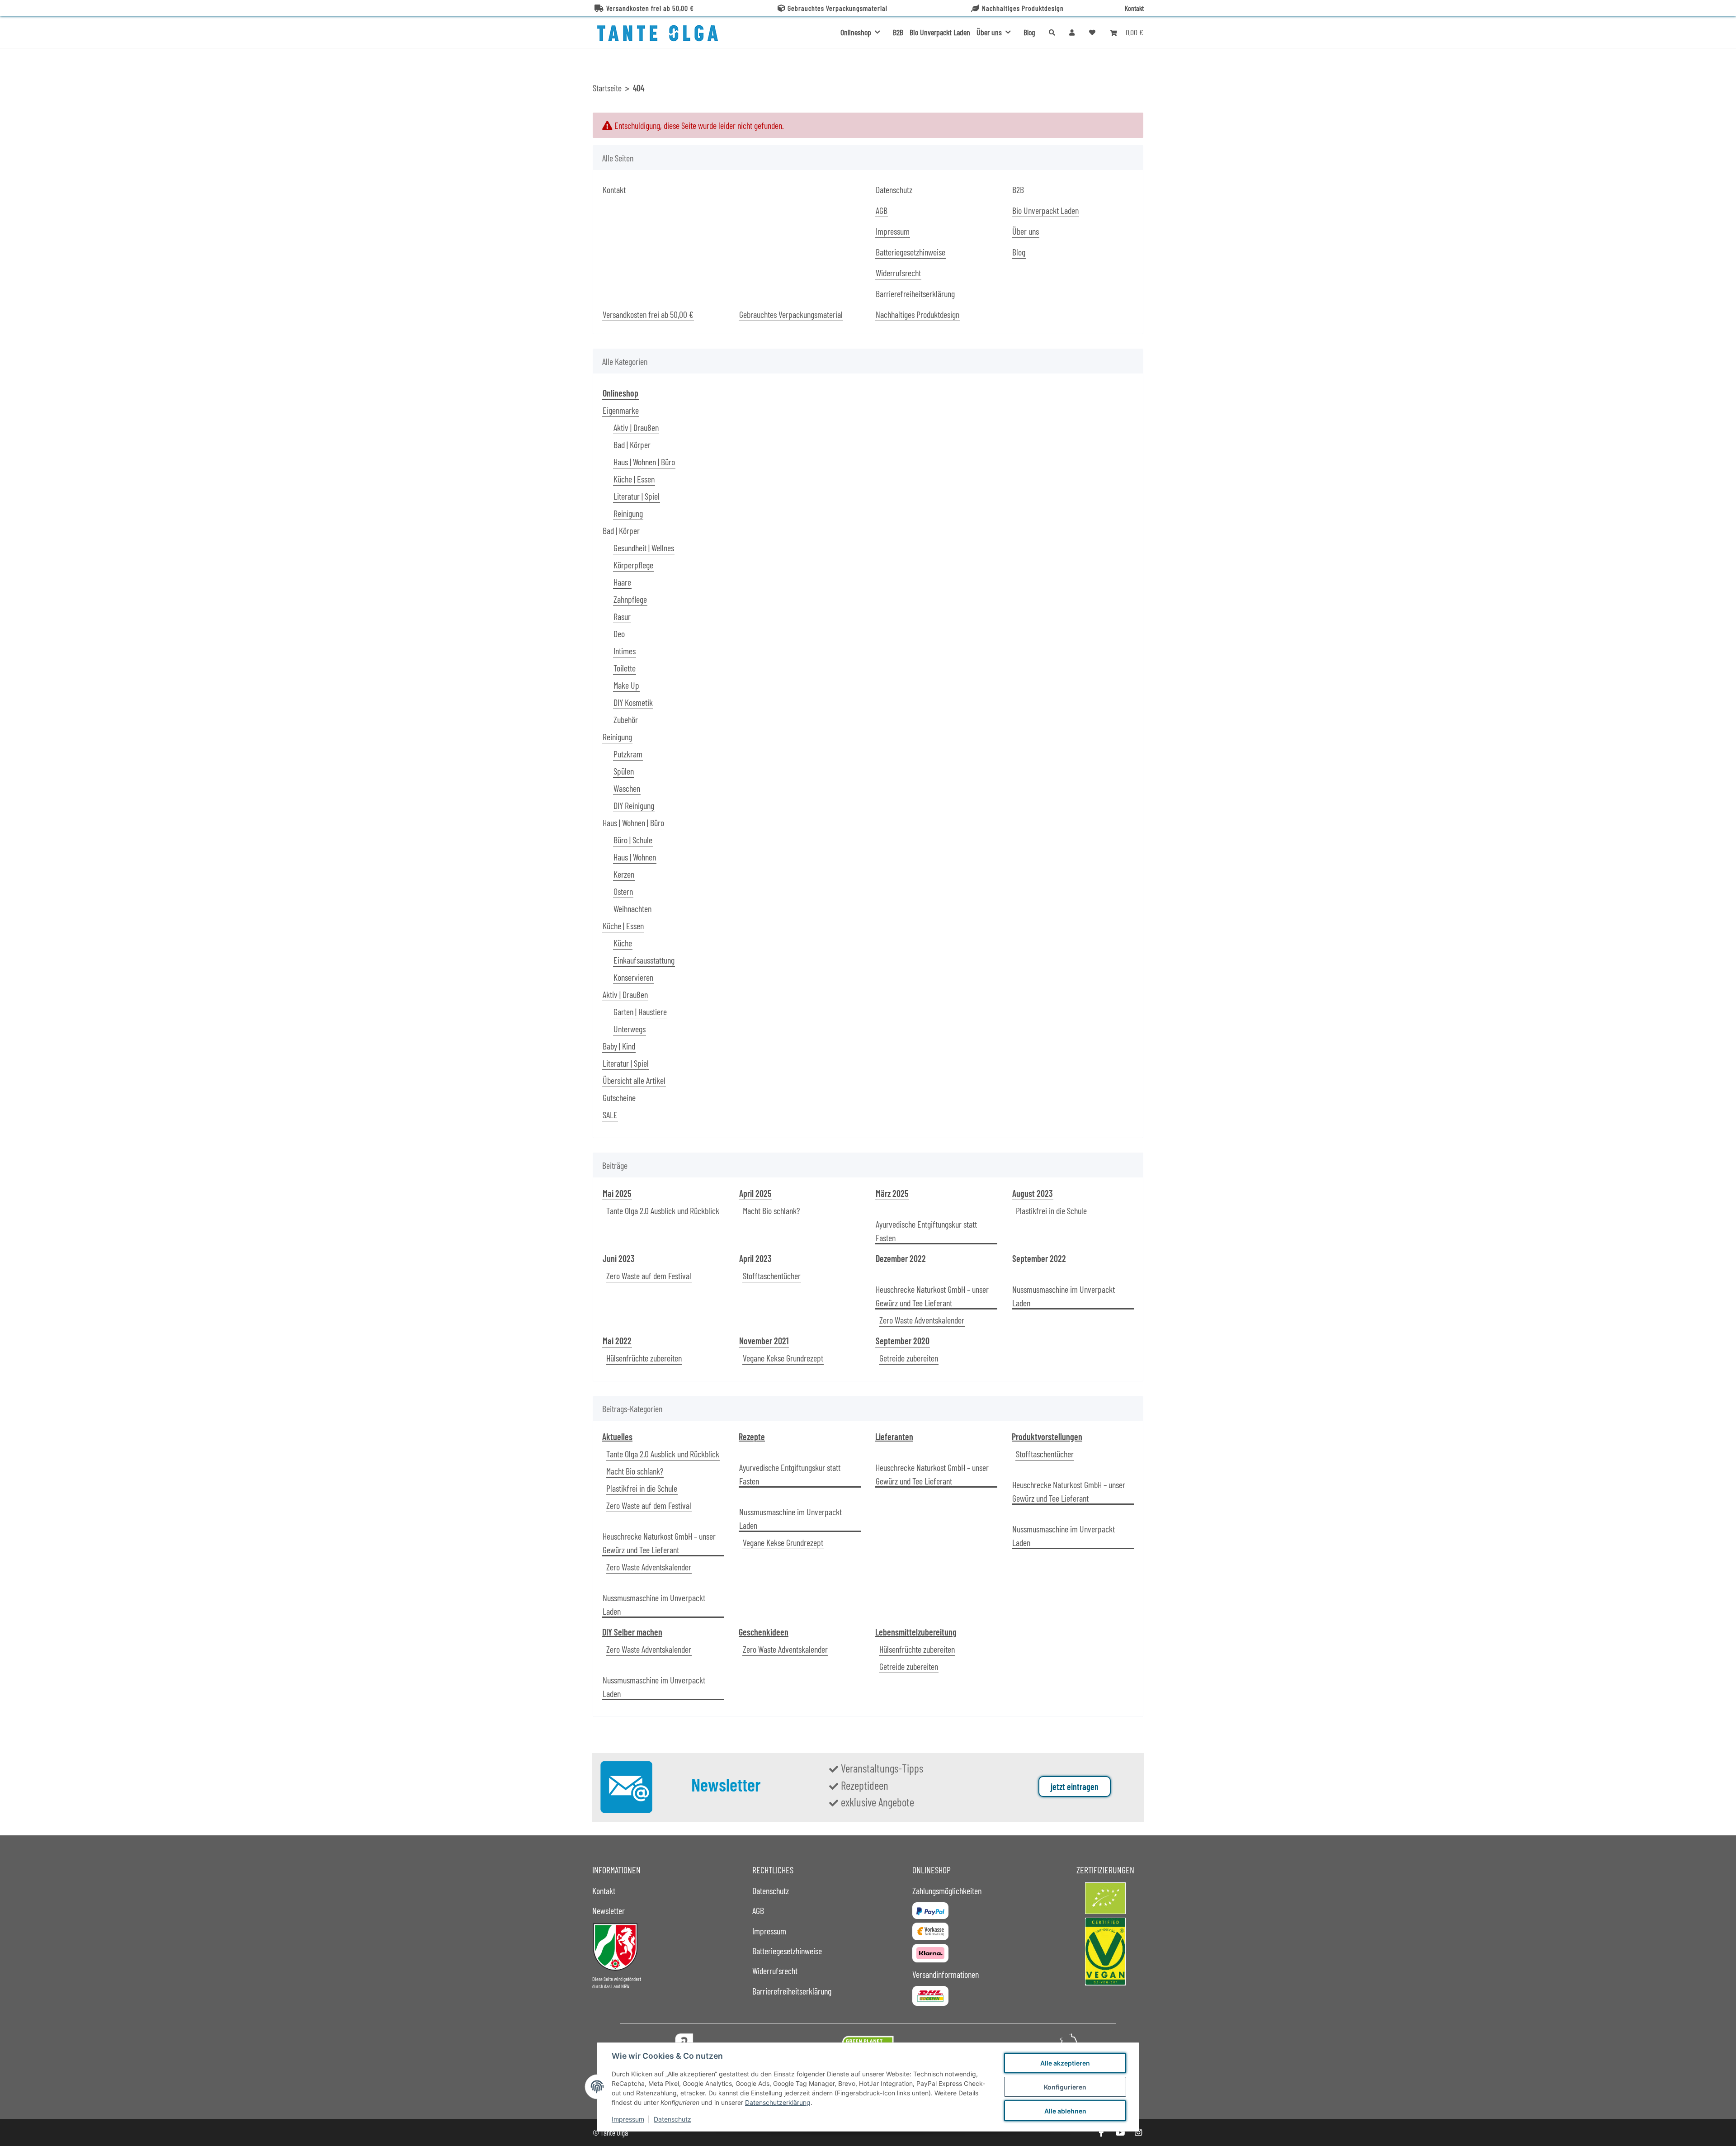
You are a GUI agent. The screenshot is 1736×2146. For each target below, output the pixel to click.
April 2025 (755, 1193)
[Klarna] (930, 1953)
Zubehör (626, 719)
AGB (882, 210)
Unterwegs (630, 1029)
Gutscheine (619, 1097)
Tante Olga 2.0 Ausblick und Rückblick (663, 1210)
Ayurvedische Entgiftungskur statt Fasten (926, 1231)
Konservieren (633, 977)
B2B (898, 32)
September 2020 (903, 1341)
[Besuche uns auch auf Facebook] (1101, 2133)
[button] (1072, 32)
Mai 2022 (617, 1341)
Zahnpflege (630, 599)
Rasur (622, 616)
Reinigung (628, 513)
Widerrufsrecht (898, 273)
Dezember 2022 (901, 1258)
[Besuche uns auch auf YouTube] (1120, 2133)
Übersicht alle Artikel (634, 1080)
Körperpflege (633, 565)
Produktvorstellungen (1047, 1437)
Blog (1029, 32)
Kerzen (624, 874)
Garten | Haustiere (640, 1012)
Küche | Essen (634, 479)
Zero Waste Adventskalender (922, 1320)
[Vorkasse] (930, 1931)
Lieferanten (894, 1437)
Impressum (628, 2119)
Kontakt (1134, 8)
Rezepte (752, 1437)
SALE (610, 1115)
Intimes (625, 651)
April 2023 (755, 1258)
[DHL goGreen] (930, 1996)
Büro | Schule (633, 840)
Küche (623, 943)
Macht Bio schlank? (771, 1210)
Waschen (627, 788)
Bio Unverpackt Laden (940, 32)
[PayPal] (930, 1910)
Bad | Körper (632, 444)
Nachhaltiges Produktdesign (1023, 8)
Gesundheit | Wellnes (644, 548)
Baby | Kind (619, 1046)
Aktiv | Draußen (636, 427)
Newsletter (609, 1910)
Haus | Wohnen (635, 857)
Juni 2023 (619, 1258)
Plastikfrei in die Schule (1051, 1210)
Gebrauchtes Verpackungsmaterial (837, 8)
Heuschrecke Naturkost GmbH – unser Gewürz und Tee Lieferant (932, 1296)
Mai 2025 (617, 1193)
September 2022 (1039, 1258)
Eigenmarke (621, 410)
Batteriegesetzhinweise (910, 252)
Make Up (626, 685)
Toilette (625, 668)
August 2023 (1033, 1193)
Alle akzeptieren (1065, 2063)
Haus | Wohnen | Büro (644, 462)
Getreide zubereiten (909, 1358)
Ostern (623, 891)
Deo (619, 633)
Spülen (624, 771)
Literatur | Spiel (637, 496)
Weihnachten (632, 908)
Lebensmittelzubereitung (916, 1632)
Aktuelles (617, 1437)
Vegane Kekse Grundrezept (783, 1358)
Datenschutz (672, 2119)
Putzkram (628, 754)
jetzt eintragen (1075, 1787)
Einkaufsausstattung (644, 960)
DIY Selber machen (632, 1632)
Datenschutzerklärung (778, 2102)
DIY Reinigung (634, 805)
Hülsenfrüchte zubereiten (644, 1358)
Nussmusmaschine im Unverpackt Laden (1064, 1296)
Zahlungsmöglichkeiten (947, 1891)
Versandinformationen (946, 1974)
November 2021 (764, 1341)
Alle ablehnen (1065, 2111)
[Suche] (1052, 32)
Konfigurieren (1065, 2087)
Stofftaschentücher (772, 1276)
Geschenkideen (764, 1632)
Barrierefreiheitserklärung (915, 293)
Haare (622, 582)
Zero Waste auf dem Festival (649, 1276)
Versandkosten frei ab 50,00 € (650, 8)
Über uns (1026, 231)
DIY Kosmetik (633, 702)
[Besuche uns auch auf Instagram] (1139, 2133)
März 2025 (892, 1193)
